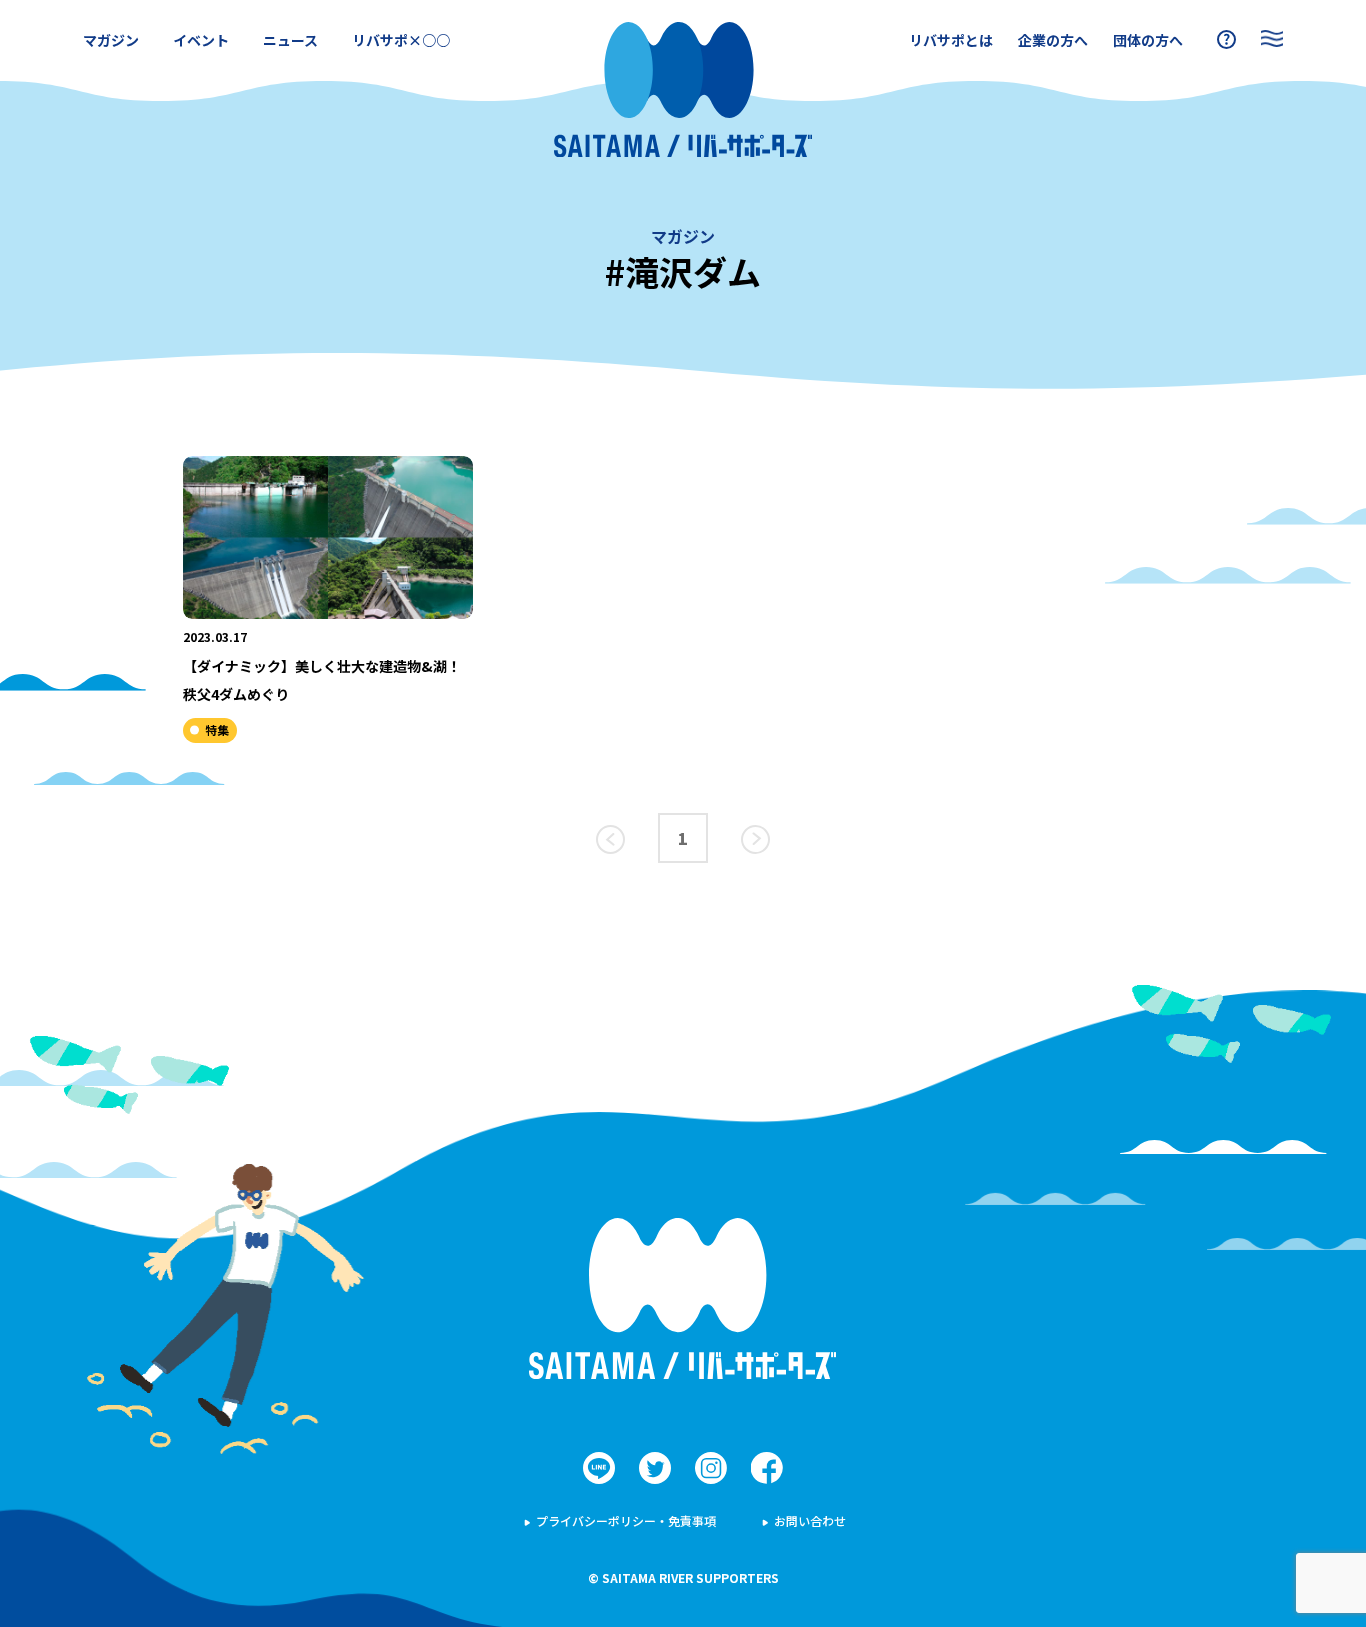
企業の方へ (1053, 40)
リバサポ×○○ (401, 40)
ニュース (290, 40)
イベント (201, 40)
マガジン (111, 40)
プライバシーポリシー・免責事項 (626, 1520)
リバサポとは (951, 40)
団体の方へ (1148, 40)
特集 (217, 729)
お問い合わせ (810, 1520)
